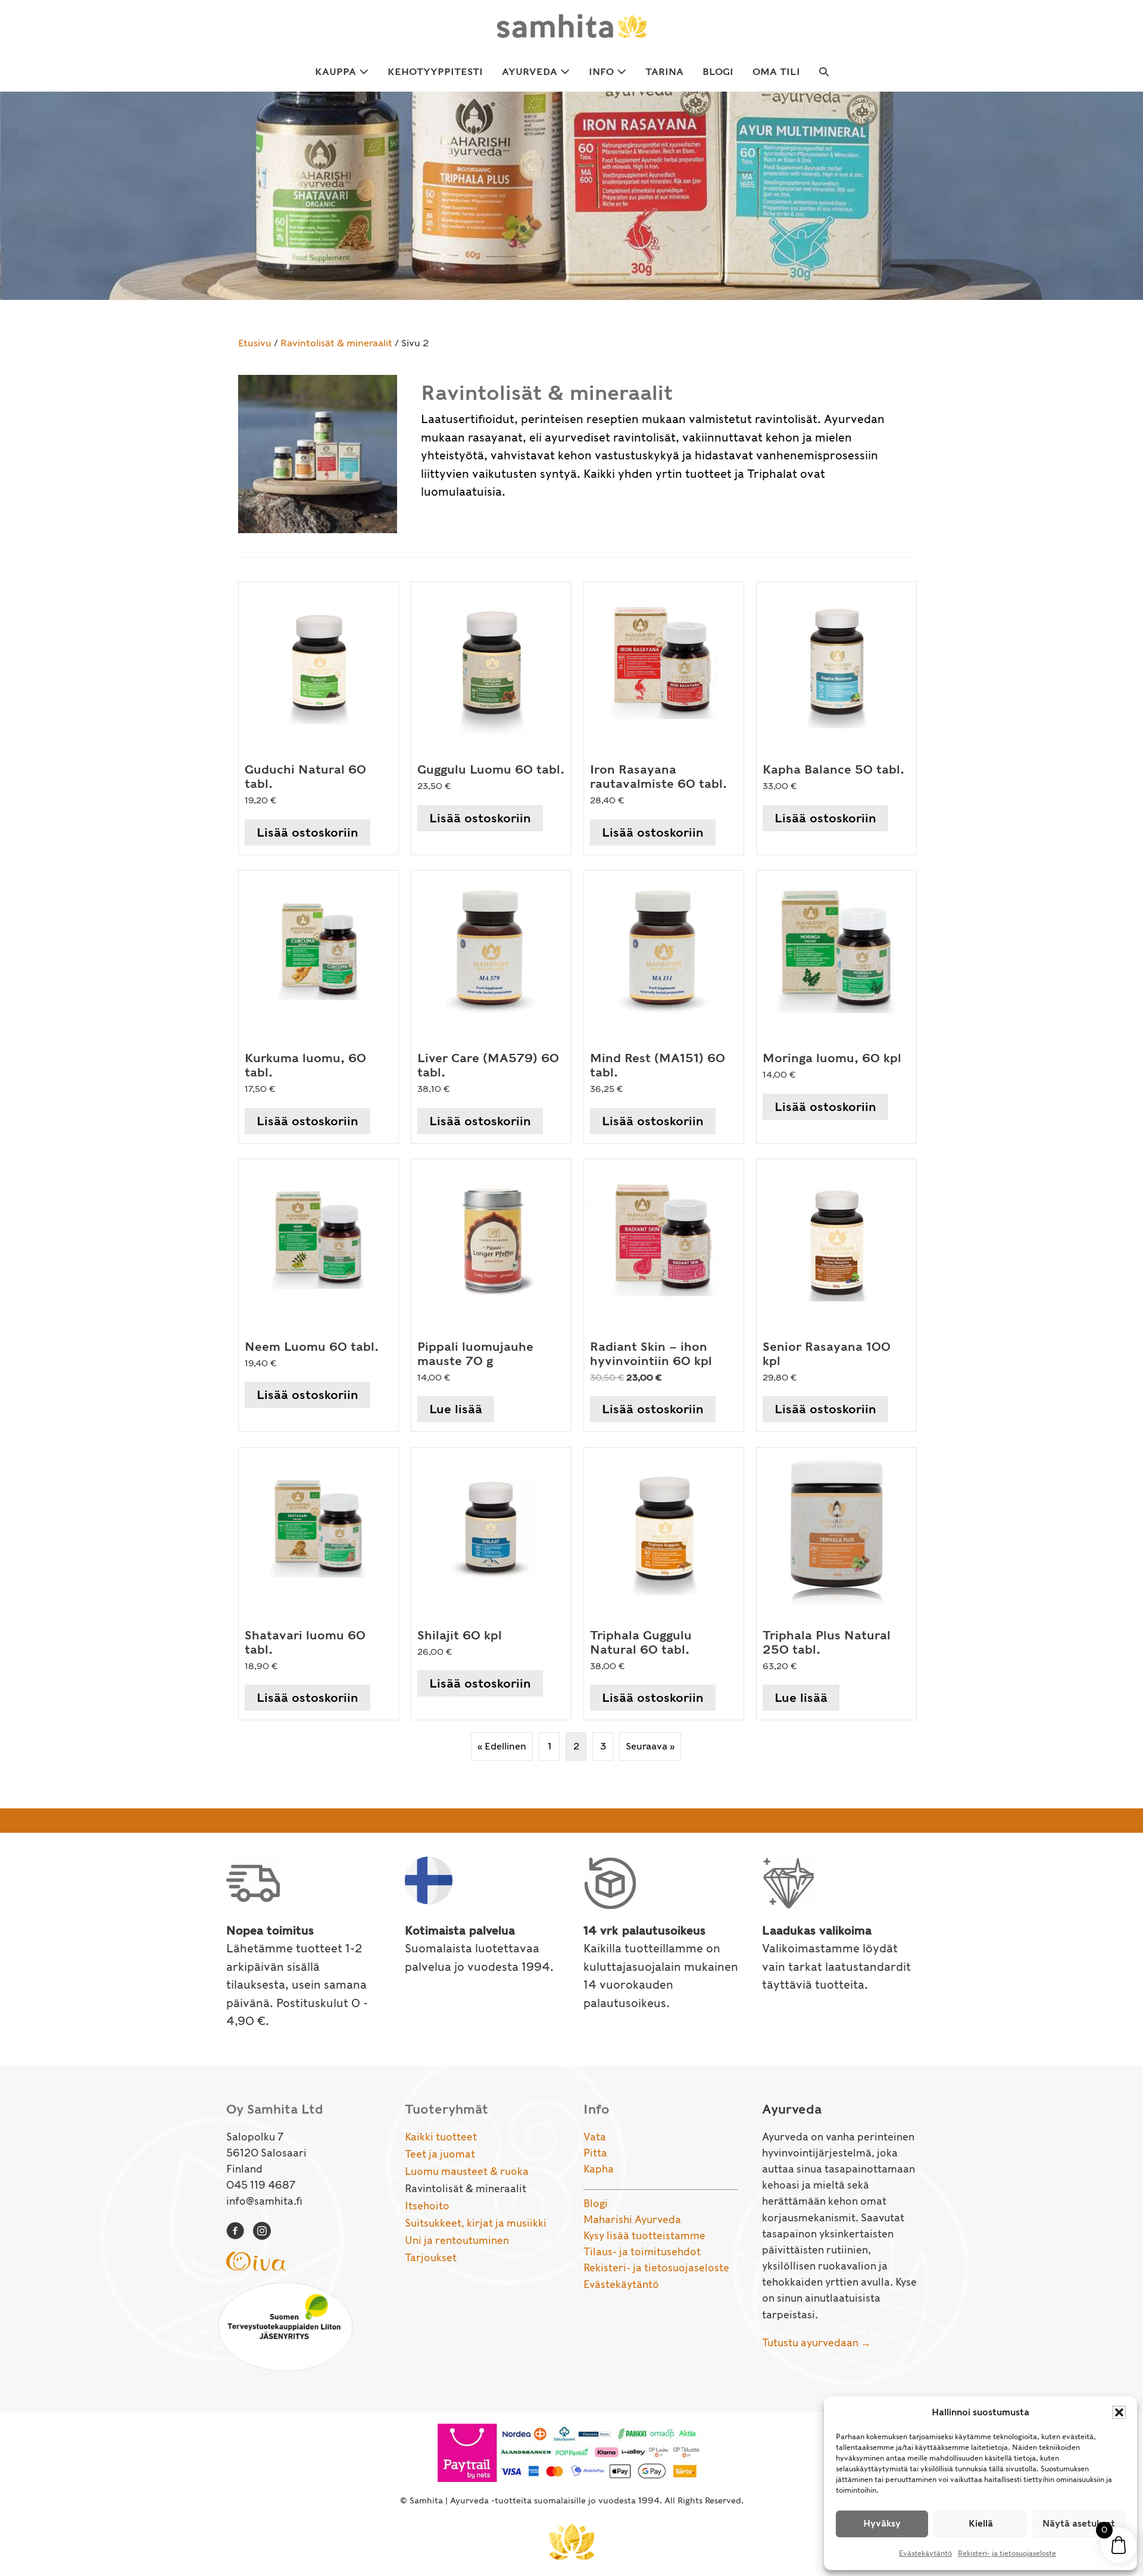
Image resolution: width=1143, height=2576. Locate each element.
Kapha (599, 2169)
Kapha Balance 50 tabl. (833, 769)
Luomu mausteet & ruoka (467, 2171)
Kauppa (337, 72)
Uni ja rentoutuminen (457, 2240)
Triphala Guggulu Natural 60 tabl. (641, 1642)
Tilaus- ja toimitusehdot (642, 2252)
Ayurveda (531, 72)
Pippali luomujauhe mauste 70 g (475, 1354)
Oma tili (776, 72)
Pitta (595, 2153)
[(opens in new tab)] (256, 2260)
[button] (1119, 2412)
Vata (595, 2137)
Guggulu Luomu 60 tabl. (491, 769)
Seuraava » (650, 1746)
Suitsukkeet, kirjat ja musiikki (476, 2223)
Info (603, 72)
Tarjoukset (431, 2258)
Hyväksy (882, 2524)
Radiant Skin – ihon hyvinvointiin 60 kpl (651, 1354)
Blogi (718, 72)
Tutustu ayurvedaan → (816, 2343)
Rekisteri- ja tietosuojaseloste (1007, 2553)
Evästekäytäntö (925, 2553)
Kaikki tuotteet (441, 2137)
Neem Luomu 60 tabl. (312, 1347)
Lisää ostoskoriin (307, 832)
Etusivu (255, 343)
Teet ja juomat (440, 2154)
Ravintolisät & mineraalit (336, 343)
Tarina (664, 72)
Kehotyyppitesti (435, 72)
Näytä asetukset (1079, 2524)
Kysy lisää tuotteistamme (644, 2236)
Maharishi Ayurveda (632, 2220)
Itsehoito (427, 2206)
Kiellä (981, 2524)
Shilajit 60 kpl (460, 1635)
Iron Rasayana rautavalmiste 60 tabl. (658, 777)
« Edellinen (502, 1746)
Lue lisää (456, 1409)
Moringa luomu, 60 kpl (832, 1058)
